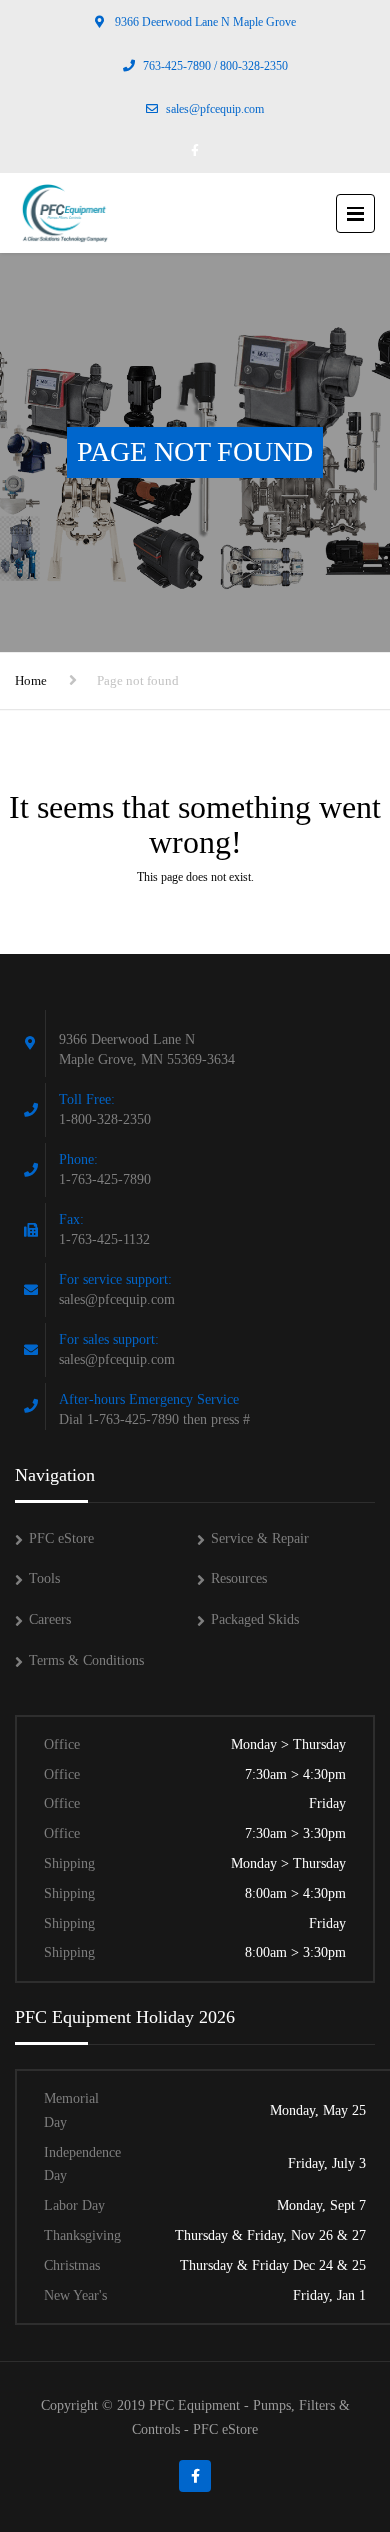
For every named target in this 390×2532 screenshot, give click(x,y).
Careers (50, 1619)
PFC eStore (61, 1538)
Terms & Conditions (86, 1660)
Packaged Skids (255, 1619)
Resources (239, 1578)
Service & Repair (260, 1538)
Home (31, 680)
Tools (44, 1578)
